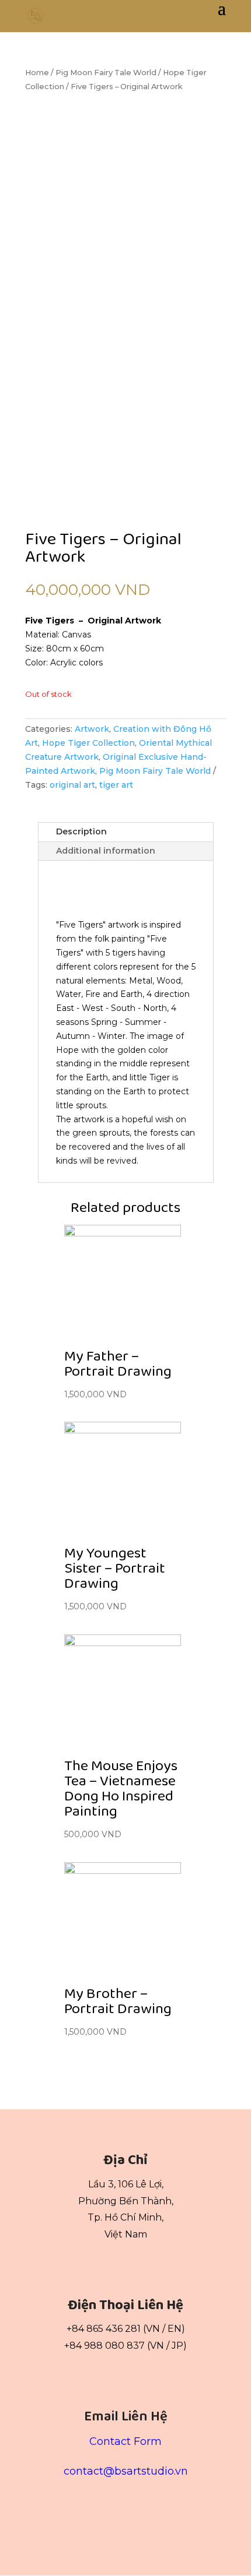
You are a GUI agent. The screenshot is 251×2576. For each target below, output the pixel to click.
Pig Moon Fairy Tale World (106, 73)
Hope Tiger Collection (88, 743)
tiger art (116, 785)
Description (81, 831)
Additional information (106, 851)
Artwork (92, 729)
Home (37, 73)
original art (72, 785)
